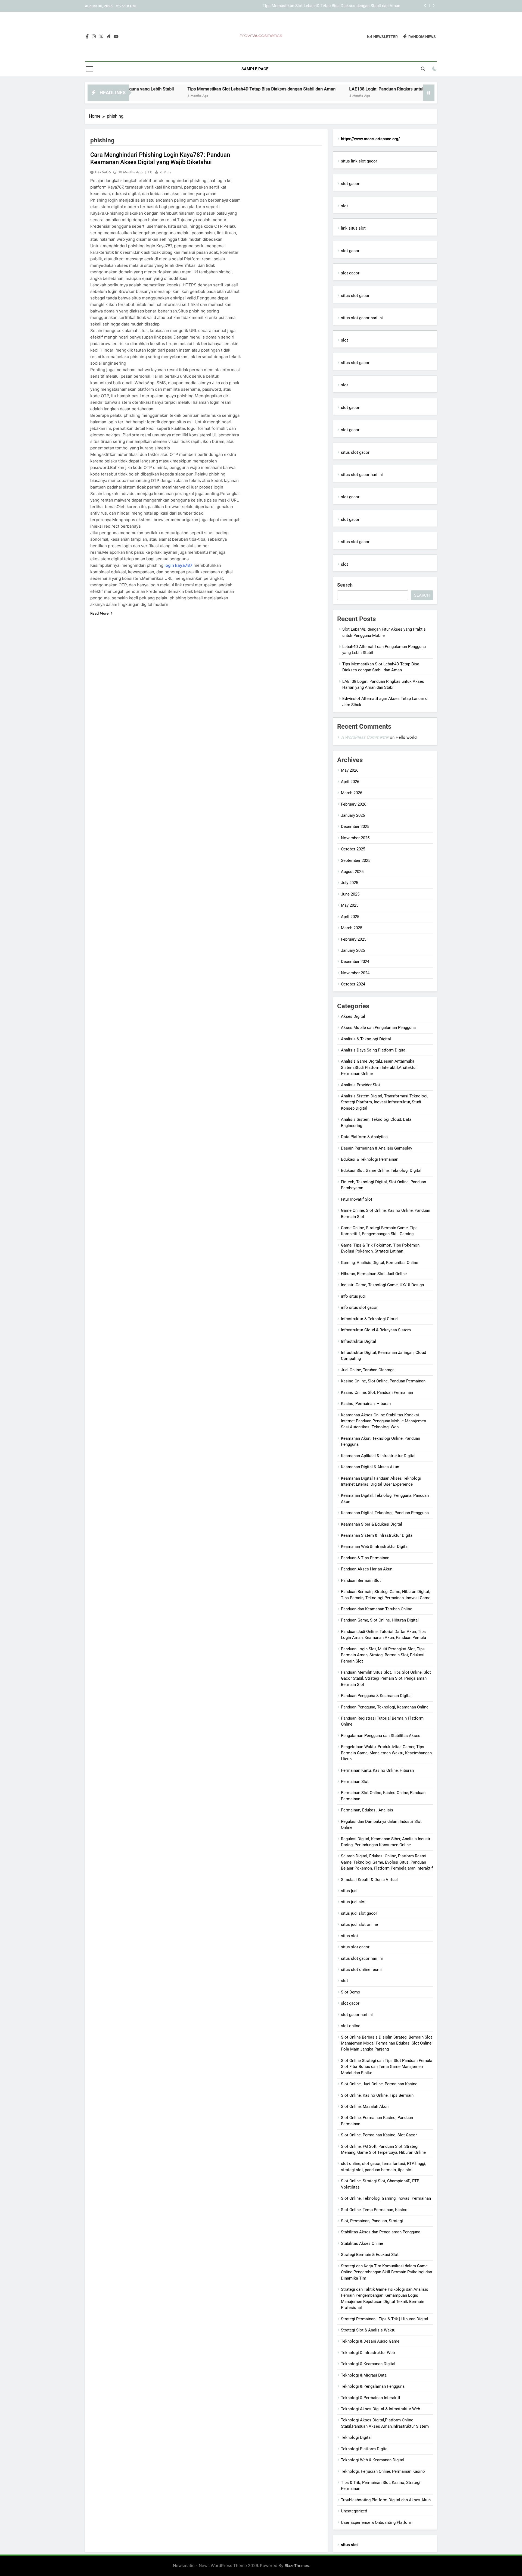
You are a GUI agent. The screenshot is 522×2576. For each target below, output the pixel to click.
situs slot (349, 1936)
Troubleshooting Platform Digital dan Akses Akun (386, 2500)
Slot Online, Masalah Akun (365, 2107)
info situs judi (353, 1296)
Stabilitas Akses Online (362, 2243)
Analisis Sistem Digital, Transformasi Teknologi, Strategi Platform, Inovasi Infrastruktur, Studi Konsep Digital (385, 1102)
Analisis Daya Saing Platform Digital (374, 1050)
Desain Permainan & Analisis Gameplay (377, 1148)
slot (344, 206)
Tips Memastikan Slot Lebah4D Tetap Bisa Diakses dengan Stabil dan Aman (183, 89)
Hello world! (407, 737)
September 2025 (356, 860)
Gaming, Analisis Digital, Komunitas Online (380, 1263)
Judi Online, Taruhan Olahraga (368, 1370)
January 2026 (353, 815)
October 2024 (353, 984)
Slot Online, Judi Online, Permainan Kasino (379, 2084)
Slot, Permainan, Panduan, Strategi (372, 2221)
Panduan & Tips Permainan (365, 1558)
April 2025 (350, 917)
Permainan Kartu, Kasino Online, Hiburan (377, 1770)
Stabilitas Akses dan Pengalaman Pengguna (381, 2232)
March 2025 (352, 928)
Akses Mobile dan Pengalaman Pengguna (378, 1028)
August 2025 (352, 872)
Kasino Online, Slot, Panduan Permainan (377, 1392)
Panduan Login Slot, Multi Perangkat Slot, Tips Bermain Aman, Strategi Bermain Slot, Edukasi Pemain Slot (383, 1655)
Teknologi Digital (356, 2437)
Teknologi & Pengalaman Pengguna (373, 2386)
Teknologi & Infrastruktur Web (368, 2353)
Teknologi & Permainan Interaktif (371, 2398)
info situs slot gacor (359, 1307)
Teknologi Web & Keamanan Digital (373, 2460)
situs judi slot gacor (359, 1913)
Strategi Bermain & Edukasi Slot (370, 2255)
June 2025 (350, 894)
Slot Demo (351, 1992)
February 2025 (354, 939)
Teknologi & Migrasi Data (364, 2375)
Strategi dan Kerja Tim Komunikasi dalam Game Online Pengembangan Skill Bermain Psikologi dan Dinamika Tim (386, 2272)
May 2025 (350, 905)
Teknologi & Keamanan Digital (368, 2364)
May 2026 (350, 770)
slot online (351, 2026)
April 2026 (350, 782)
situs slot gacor (355, 296)
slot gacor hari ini (357, 2015)
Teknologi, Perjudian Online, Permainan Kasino (383, 2471)
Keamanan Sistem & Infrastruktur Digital (377, 1535)
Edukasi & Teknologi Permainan (370, 1159)
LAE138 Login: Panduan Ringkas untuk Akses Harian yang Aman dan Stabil (333, 6)
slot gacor (350, 184)
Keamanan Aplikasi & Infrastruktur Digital (378, 1456)
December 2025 (355, 827)
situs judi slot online (359, 1924)
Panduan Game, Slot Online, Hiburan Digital (380, 1620)
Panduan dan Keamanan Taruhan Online (377, 1609)
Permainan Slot (355, 1782)
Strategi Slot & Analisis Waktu (368, 2330)
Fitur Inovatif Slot (357, 1199)
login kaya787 (179, 565)
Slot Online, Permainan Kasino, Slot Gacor (379, 2135)
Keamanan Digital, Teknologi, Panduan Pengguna (385, 1513)
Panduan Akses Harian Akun (367, 1569)
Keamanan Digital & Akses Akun (370, 1467)
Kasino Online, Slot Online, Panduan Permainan (383, 1381)
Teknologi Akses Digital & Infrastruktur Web (380, 2409)
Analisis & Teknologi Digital (366, 1039)
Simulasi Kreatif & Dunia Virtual (369, 1880)
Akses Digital (353, 1016)
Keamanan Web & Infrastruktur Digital (375, 1547)
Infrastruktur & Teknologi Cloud (369, 1319)
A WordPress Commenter (365, 737)
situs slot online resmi (361, 1970)
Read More (100, 613)
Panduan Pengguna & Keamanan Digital (376, 1696)
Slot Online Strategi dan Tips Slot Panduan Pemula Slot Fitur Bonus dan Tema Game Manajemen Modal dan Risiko (387, 2067)
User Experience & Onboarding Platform (377, 2522)
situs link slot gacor (359, 161)
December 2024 (355, 962)
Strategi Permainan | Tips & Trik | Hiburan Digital (385, 2319)
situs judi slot (353, 1902)
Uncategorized (354, 2511)
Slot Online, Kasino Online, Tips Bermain (377, 2095)
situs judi (349, 1891)
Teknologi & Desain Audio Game (370, 2341)
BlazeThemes (297, 2566)
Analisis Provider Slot (361, 1085)
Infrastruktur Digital (358, 1341)
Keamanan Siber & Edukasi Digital (372, 1524)
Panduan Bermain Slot (361, 1580)
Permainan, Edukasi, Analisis (367, 1810)
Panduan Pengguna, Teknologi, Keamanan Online (385, 1707)
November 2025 (355, 838)
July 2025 (349, 883)
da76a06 (103, 172)
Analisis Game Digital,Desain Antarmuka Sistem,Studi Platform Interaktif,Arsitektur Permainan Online (379, 1067)
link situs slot (353, 228)
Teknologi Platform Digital (365, 2449)
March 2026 (352, 793)
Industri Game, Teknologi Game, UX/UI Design (382, 1285)
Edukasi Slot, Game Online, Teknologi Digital (381, 1170)
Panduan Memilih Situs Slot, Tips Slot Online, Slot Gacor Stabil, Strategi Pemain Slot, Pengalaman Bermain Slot (386, 1678)
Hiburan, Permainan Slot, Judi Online (374, 1274)
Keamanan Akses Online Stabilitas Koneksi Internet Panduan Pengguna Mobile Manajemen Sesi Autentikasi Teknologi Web (383, 1421)
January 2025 (353, 950)
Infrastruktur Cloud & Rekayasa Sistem (376, 1330)
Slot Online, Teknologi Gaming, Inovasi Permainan (386, 2198)
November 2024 (355, 973)
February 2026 (354, 804)
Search (345, 585)
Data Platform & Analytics (364, 1137)
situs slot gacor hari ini (362, 318)
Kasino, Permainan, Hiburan (366, 1404)
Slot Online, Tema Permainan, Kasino (374, 2210)
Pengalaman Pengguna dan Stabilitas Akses (381, 1736)
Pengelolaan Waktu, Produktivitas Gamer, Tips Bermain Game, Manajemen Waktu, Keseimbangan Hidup (386, 1753)
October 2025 (353, 849)
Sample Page (255, 69)
